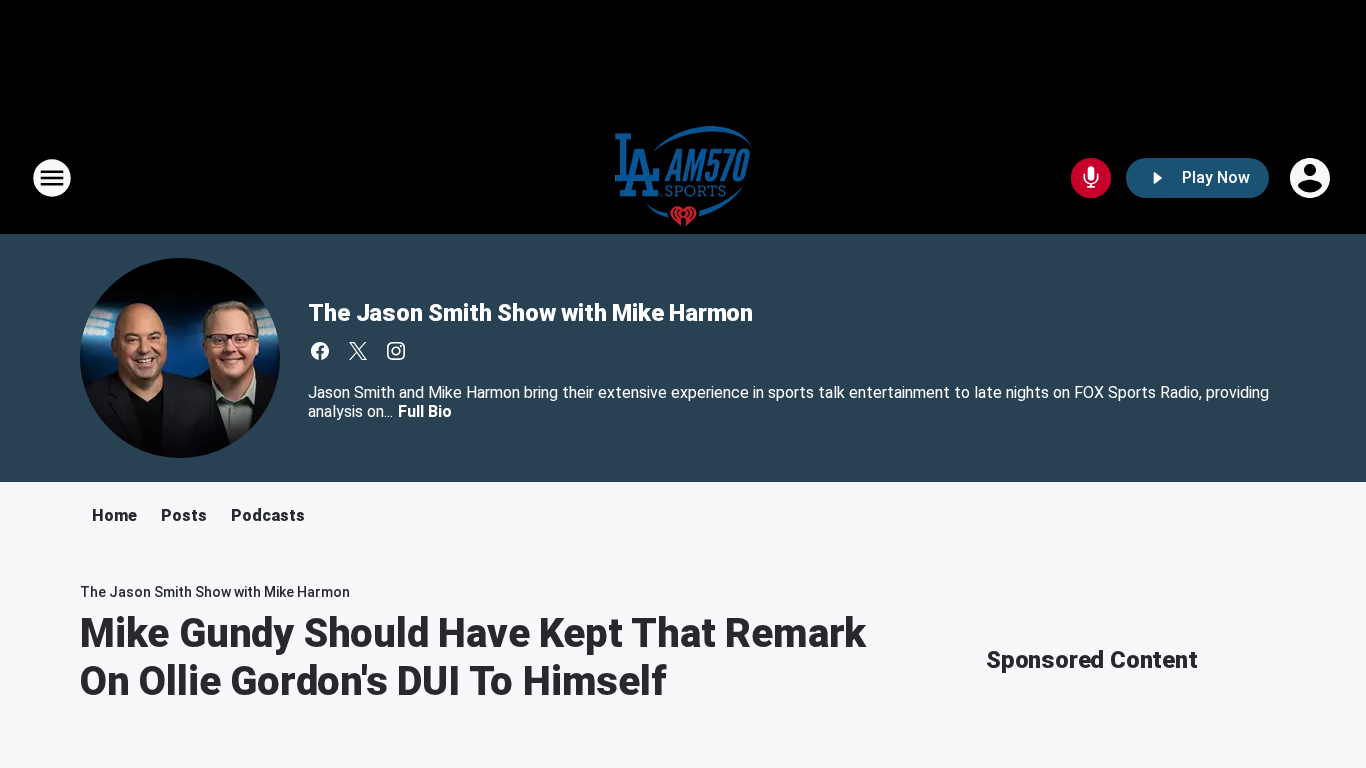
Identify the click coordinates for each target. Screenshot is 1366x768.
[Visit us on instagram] (396, 351)
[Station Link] (683, 178)
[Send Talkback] (1091, 178)
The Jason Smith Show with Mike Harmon (530, 313)
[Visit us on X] (358, 351)
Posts (184, 515)
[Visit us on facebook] (320, 351)
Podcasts (268, 515)
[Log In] (1312, 178)
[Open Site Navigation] (52, 178)
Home (114, 515)
